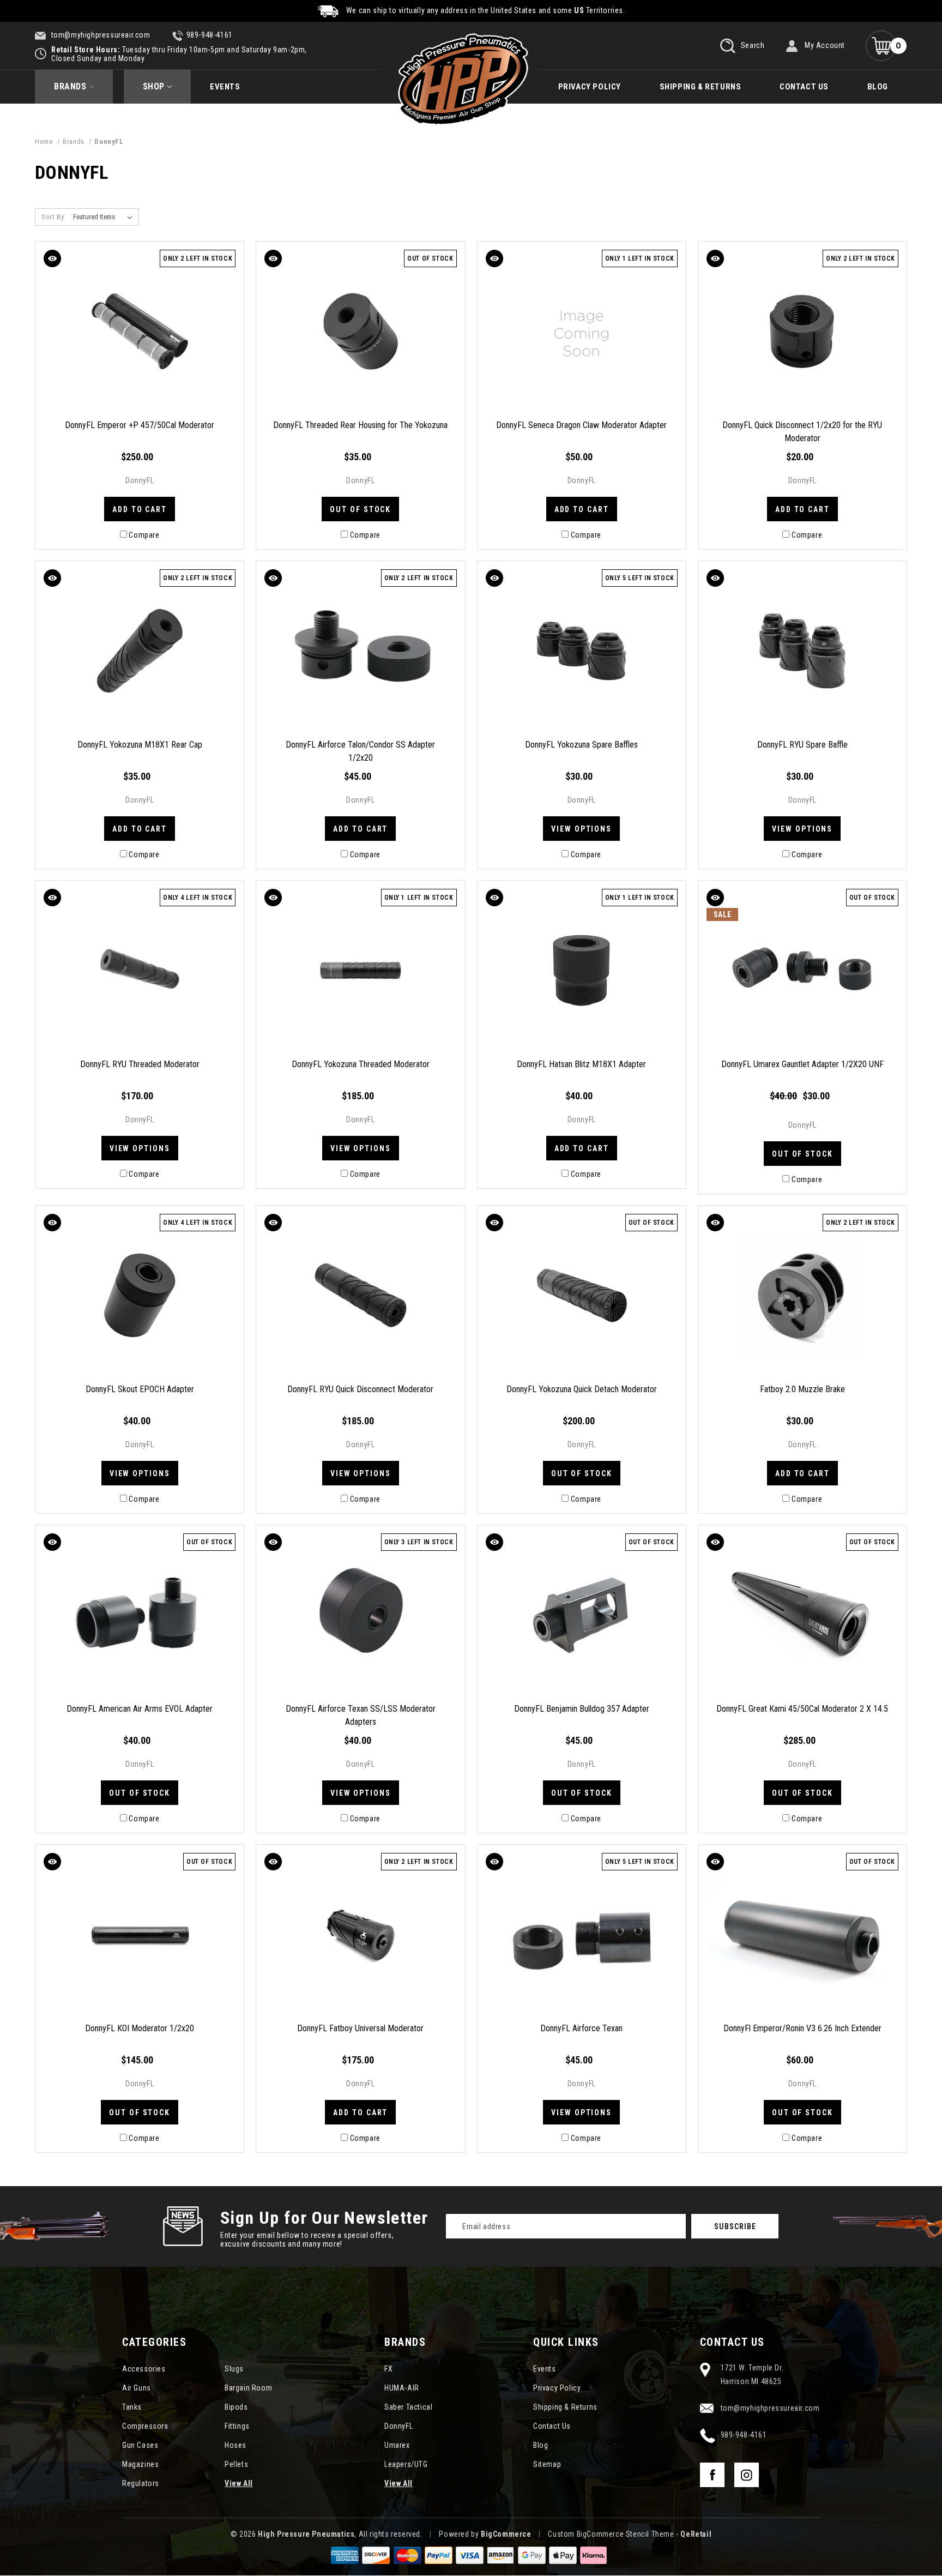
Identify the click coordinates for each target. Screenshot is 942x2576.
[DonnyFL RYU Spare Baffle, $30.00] (802, 651)
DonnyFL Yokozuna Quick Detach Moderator (582, 1389)
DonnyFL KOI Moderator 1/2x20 (140, 2028)
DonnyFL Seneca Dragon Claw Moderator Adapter (581, 425)
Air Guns (137, 2388)
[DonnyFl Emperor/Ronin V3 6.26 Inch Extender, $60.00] (802, 1935)
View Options (581, 829)
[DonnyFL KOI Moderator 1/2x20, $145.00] (140, 1935)
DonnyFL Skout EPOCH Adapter (140, 1389)
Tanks (132, 2407)
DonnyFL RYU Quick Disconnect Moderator (360, 1389)
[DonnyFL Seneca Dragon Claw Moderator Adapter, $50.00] (582, 332)
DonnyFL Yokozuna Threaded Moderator (361, 1064)
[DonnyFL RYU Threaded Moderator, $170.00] (140, 971)
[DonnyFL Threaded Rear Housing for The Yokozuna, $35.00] (360, 332)
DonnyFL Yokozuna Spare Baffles (581, 745)
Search (751, 45)
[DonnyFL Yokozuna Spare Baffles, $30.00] (582, 651)
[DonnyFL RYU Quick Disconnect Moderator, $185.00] (360, 1296)
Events (225, 87)
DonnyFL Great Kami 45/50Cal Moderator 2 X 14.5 (802, 1709)
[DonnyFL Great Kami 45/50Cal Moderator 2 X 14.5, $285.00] (802, 1615)
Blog (878, 87)
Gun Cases (140, 2445)
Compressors (145, 2426)
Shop (154, 86)
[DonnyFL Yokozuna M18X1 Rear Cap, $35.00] (140, 651)
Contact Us (804, 87)
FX (388, 2369)
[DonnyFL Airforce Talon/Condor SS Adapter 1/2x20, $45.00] (360, 651)
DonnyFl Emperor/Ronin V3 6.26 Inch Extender (802, 2028)
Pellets (236, 2464)
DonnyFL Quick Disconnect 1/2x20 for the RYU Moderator (802, 432)
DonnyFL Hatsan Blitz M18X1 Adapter (581, 1064)
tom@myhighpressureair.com (100, 35)
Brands (70, 86)
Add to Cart (140, 509)
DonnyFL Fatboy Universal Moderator (360, 2028)
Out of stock (360, 509)
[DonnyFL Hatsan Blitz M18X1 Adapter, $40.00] (582, 971)
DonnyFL (398, 2426)
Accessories (144, 2369)
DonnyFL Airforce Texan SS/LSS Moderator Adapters (361, 1715)
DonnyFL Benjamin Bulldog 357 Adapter (582, 1709)
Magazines (140, 2464)
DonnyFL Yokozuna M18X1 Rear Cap (140, 745)
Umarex (397, 2445)
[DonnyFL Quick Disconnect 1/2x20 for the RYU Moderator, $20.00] (802, 332)
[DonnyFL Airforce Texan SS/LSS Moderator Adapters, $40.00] (360, 1615)
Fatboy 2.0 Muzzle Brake (802, 1389)
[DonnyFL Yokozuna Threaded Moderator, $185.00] (360, 971)
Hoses (235, 2445)
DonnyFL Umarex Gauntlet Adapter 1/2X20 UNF (802, 1064)
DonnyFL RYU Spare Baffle (802, 745)
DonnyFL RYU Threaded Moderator (140, 1064)
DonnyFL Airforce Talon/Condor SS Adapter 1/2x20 (360, 751)
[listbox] (104, 217)
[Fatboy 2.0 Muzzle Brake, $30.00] (802, 1296)
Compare (144, 535)
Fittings (237, 2426)
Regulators (141, 2483)
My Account (825, 45)
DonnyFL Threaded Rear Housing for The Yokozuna (360, 425)
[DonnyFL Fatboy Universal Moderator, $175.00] (360, 1935)
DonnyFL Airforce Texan (581, 2028)
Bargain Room (248, 2388)
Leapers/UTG (406, 2464)
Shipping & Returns (701, 87)
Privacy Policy (590, 87)
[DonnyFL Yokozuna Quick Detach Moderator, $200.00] (582, 1296)
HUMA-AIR (402, 2388)
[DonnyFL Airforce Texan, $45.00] (582, 1935)
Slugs (234, 2369)
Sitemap (547, 2464)
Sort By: (54, 217)
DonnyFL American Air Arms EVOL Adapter (140, 1709)
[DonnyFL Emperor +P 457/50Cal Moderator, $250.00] (140, 332)
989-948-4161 (210, 35)
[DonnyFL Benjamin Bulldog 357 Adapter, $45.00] (582, 1615)
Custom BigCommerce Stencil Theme (611, 2534)
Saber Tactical (408, 2407)
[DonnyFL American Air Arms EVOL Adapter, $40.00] (140, 1615)
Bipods (236, 2407)
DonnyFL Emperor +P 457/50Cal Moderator (140, 425)
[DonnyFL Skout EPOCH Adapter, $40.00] (140, 1296)
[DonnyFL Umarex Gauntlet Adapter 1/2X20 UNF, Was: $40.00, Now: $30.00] (802, 971)
